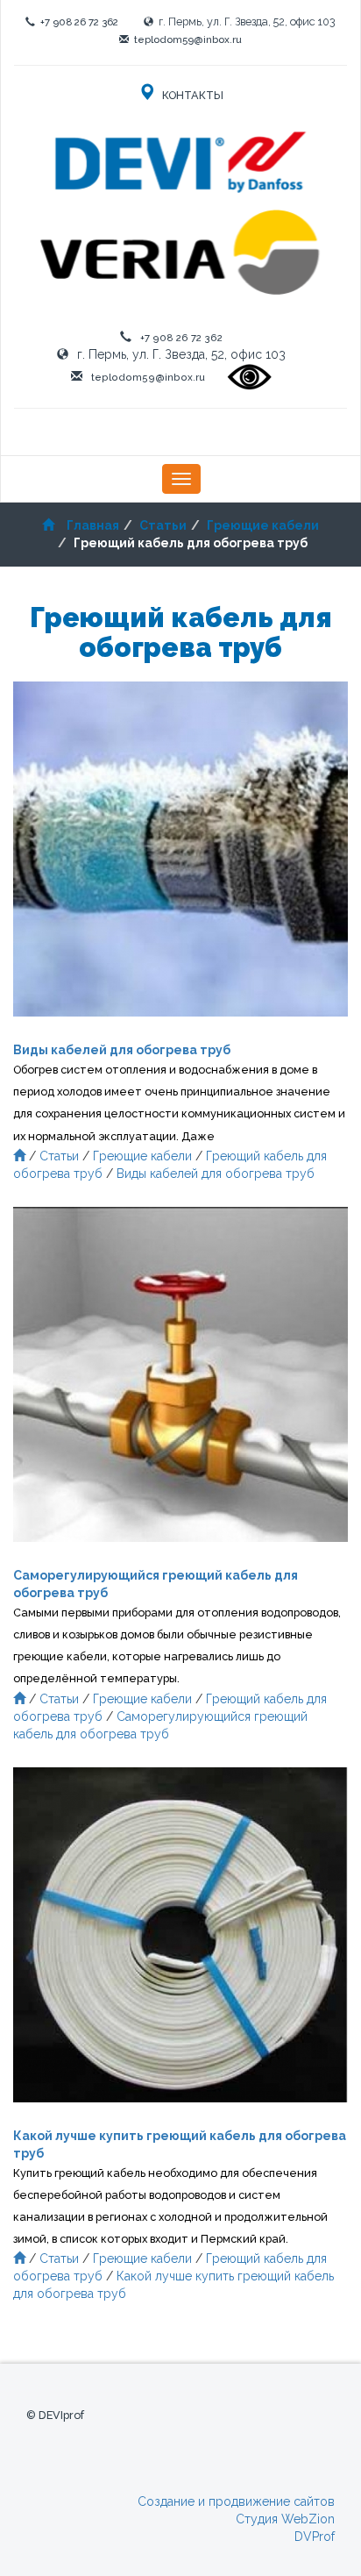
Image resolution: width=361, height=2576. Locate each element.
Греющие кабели (263, 525)
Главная (93, 525)
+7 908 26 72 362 (79, 22)
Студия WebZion (285, 2519)
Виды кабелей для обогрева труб (216, 1174)
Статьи (163, 525)
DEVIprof (61, 2415)
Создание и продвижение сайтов (236, 2501)
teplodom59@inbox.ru (188, 39)
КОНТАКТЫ (191, 95)
